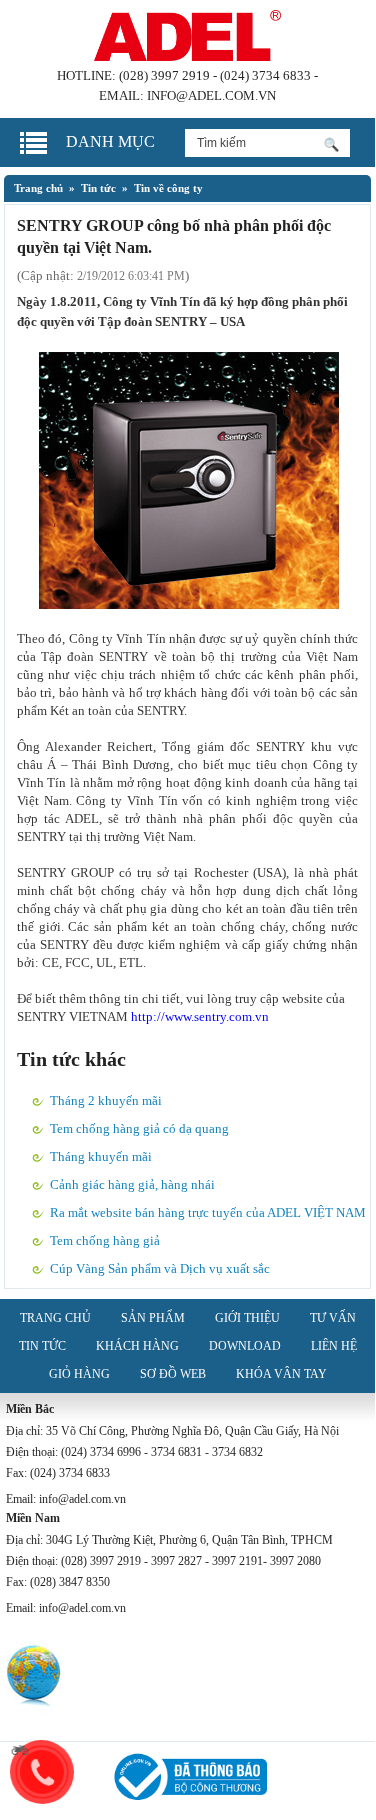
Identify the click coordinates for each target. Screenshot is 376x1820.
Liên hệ (334, 1346)
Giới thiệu (247, 1318)
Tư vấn (333, 1318)
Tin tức (98, 188)
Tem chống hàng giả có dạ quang (139, 1128)
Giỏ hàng (79, 1374)
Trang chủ (38, 188)
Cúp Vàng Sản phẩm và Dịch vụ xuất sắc (160, 1268)
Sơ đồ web (173, 1374)
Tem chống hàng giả (105, 1240)
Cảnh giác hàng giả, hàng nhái (132, 1184)
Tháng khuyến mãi (101, 1156)
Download (245, 1346)
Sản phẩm (153, 1318)
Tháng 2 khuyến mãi (106, 1100)
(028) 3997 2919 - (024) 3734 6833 (215, 75)
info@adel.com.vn (211, 95)
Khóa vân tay (281, 1374)
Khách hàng (137, 1346)
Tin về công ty (168, 188)
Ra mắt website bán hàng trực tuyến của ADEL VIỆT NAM (208, 1212)
